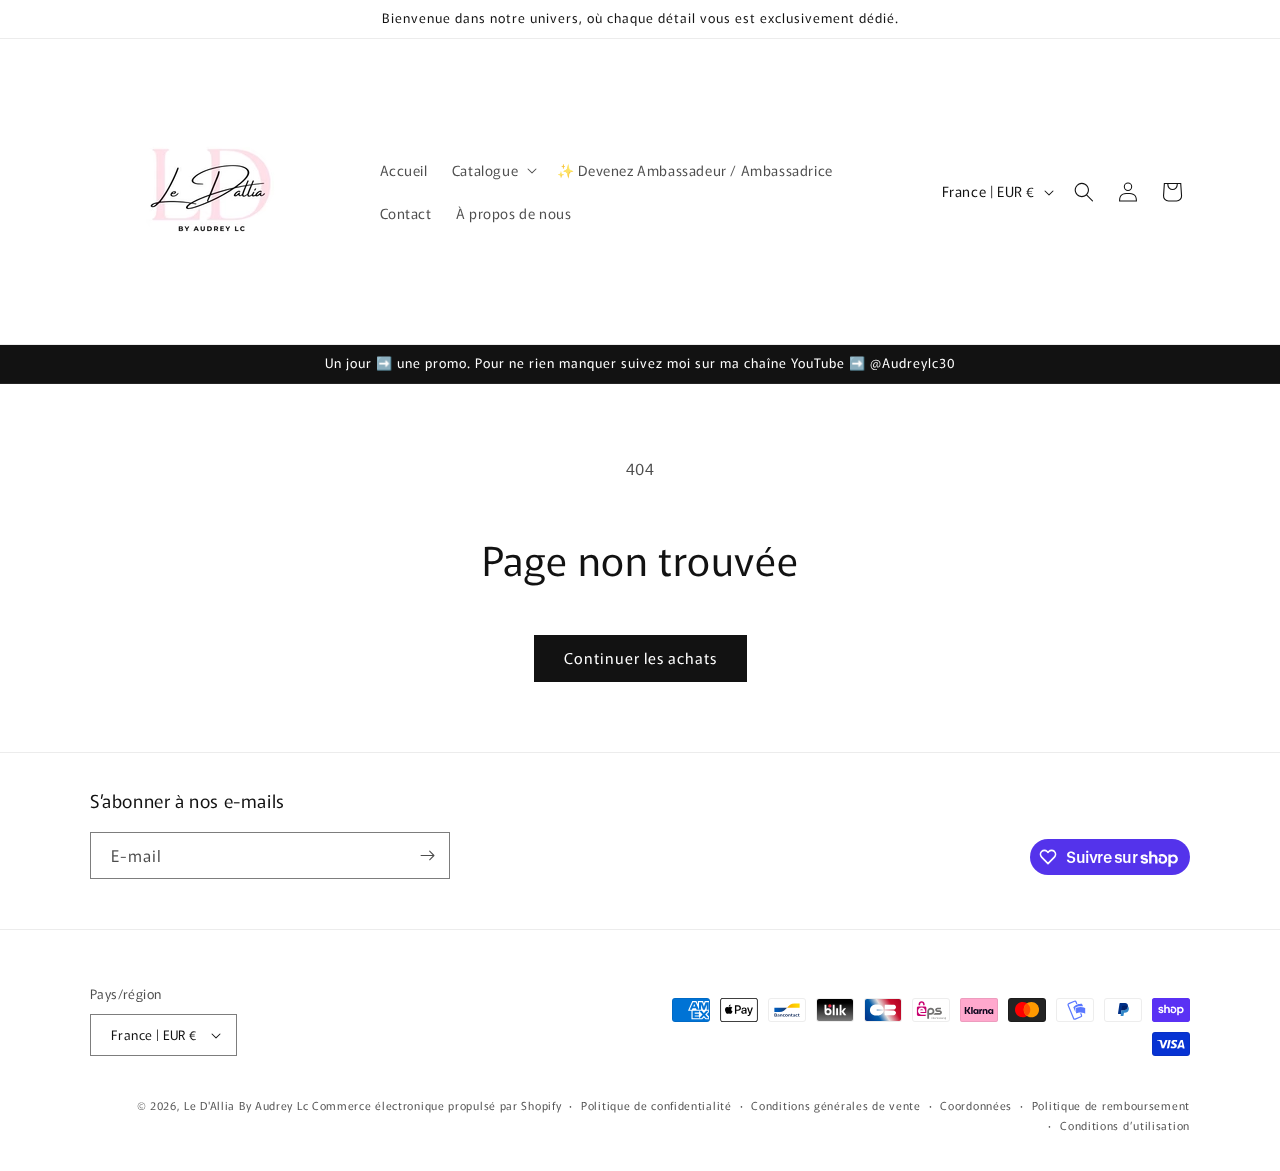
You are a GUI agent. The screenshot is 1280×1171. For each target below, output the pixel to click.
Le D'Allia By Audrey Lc (246, 1105)
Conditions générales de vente (835, 1105)
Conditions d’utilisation (1125, 1125)
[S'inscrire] (427, 855)
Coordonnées (976, 1105)
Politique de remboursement (1111, 1105)
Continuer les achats (640, 657)
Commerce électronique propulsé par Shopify (436, 1105)
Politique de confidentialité (656, 1105)
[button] (492, 170)
